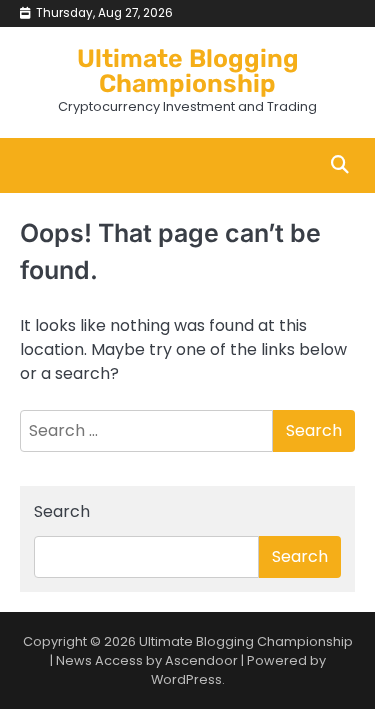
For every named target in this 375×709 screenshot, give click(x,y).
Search (62, 511)
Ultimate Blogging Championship (188, 71)
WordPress (186, 679)
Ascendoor (201, 660)
